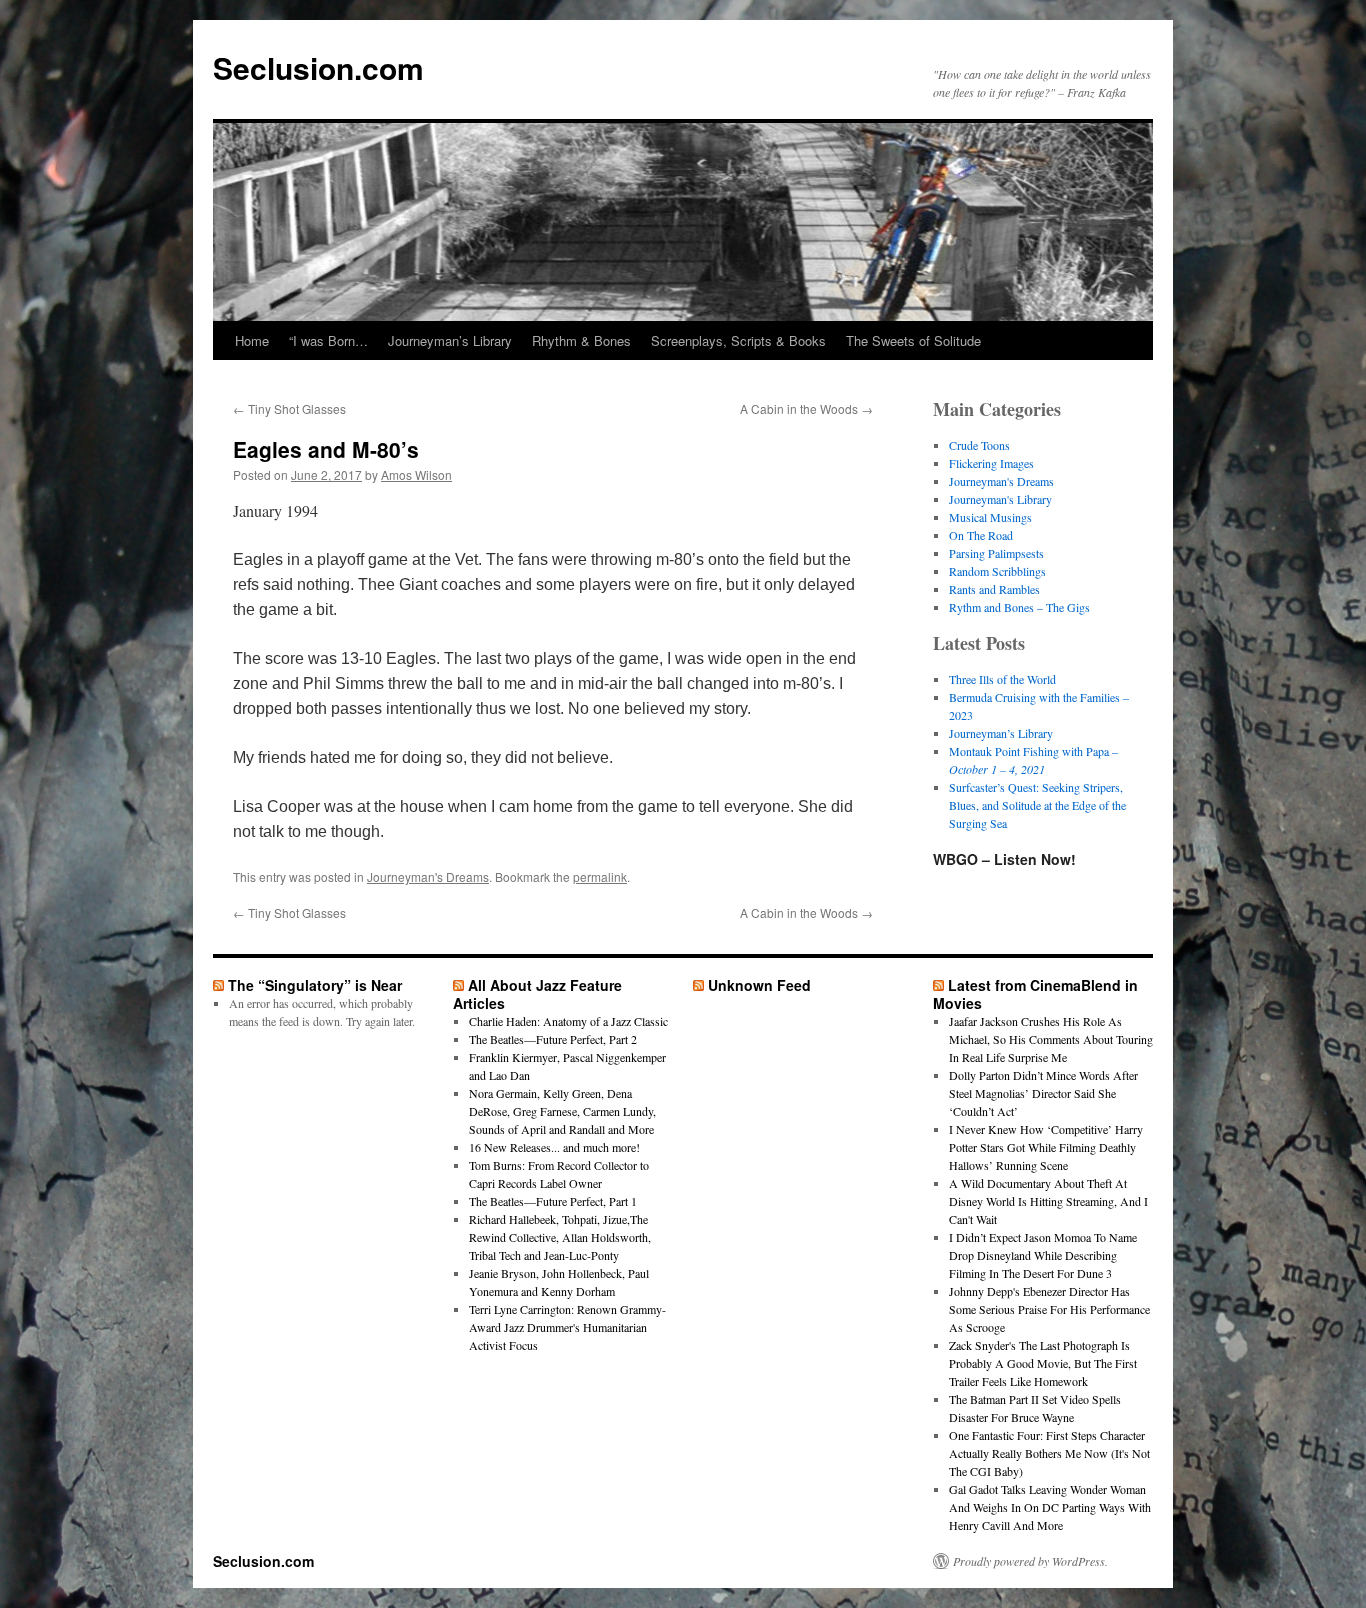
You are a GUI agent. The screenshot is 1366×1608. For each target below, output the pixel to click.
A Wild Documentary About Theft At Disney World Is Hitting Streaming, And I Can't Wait (1048, 1201)
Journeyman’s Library (450, 340)
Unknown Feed (759, 985)
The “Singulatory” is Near (315, 985)
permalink (600, 876)
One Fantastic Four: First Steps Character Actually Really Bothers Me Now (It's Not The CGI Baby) (1049, 1453)
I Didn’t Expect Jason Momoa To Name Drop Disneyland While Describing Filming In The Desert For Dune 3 (1043, 1255)
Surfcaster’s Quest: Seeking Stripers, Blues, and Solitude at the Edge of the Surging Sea (1037, 805)
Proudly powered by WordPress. (1030, 1561)
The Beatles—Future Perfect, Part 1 (553, 1201)
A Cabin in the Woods (806, 408)
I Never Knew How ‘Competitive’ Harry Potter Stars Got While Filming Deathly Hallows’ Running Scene (1046, 1147)
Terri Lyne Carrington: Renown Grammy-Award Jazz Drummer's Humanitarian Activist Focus (567, 1327)
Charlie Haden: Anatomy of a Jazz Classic (568, 1021)
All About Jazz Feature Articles (537, 994)
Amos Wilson (416, 474)
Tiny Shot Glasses (289, 408)
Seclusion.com (318, 67)
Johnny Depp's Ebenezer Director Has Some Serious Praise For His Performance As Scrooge (1049, 1309)
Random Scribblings (997, 571)
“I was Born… (328, 340)
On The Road (981, 535)
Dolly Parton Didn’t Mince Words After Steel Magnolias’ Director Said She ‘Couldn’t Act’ (1043, 1093)
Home (252, 340)
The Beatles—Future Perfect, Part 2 (553, 1039)
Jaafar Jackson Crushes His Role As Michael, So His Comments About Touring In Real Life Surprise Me (1051, 1039)
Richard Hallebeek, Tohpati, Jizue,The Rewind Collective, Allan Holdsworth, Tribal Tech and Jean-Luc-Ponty (560, 1237)
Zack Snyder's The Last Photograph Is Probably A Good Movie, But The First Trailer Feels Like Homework (1043, 1363)
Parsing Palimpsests (996, 553)
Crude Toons (979, 445)
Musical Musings (990, 517)
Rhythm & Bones (581, 340)
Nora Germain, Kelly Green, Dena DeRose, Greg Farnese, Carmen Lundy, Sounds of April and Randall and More (562, 1111)
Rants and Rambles (994, 589)
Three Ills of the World (1002, 679)
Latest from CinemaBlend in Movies (1035, 994)
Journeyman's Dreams (428, 876)
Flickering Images (991, 463)
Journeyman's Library (1000, 499)
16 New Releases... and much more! (554, 1147)
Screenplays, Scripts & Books (738, 340)
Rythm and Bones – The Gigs (1019, 607)
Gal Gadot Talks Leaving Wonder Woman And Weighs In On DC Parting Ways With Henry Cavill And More (1050, 1507)
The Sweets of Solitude (913, 340)
